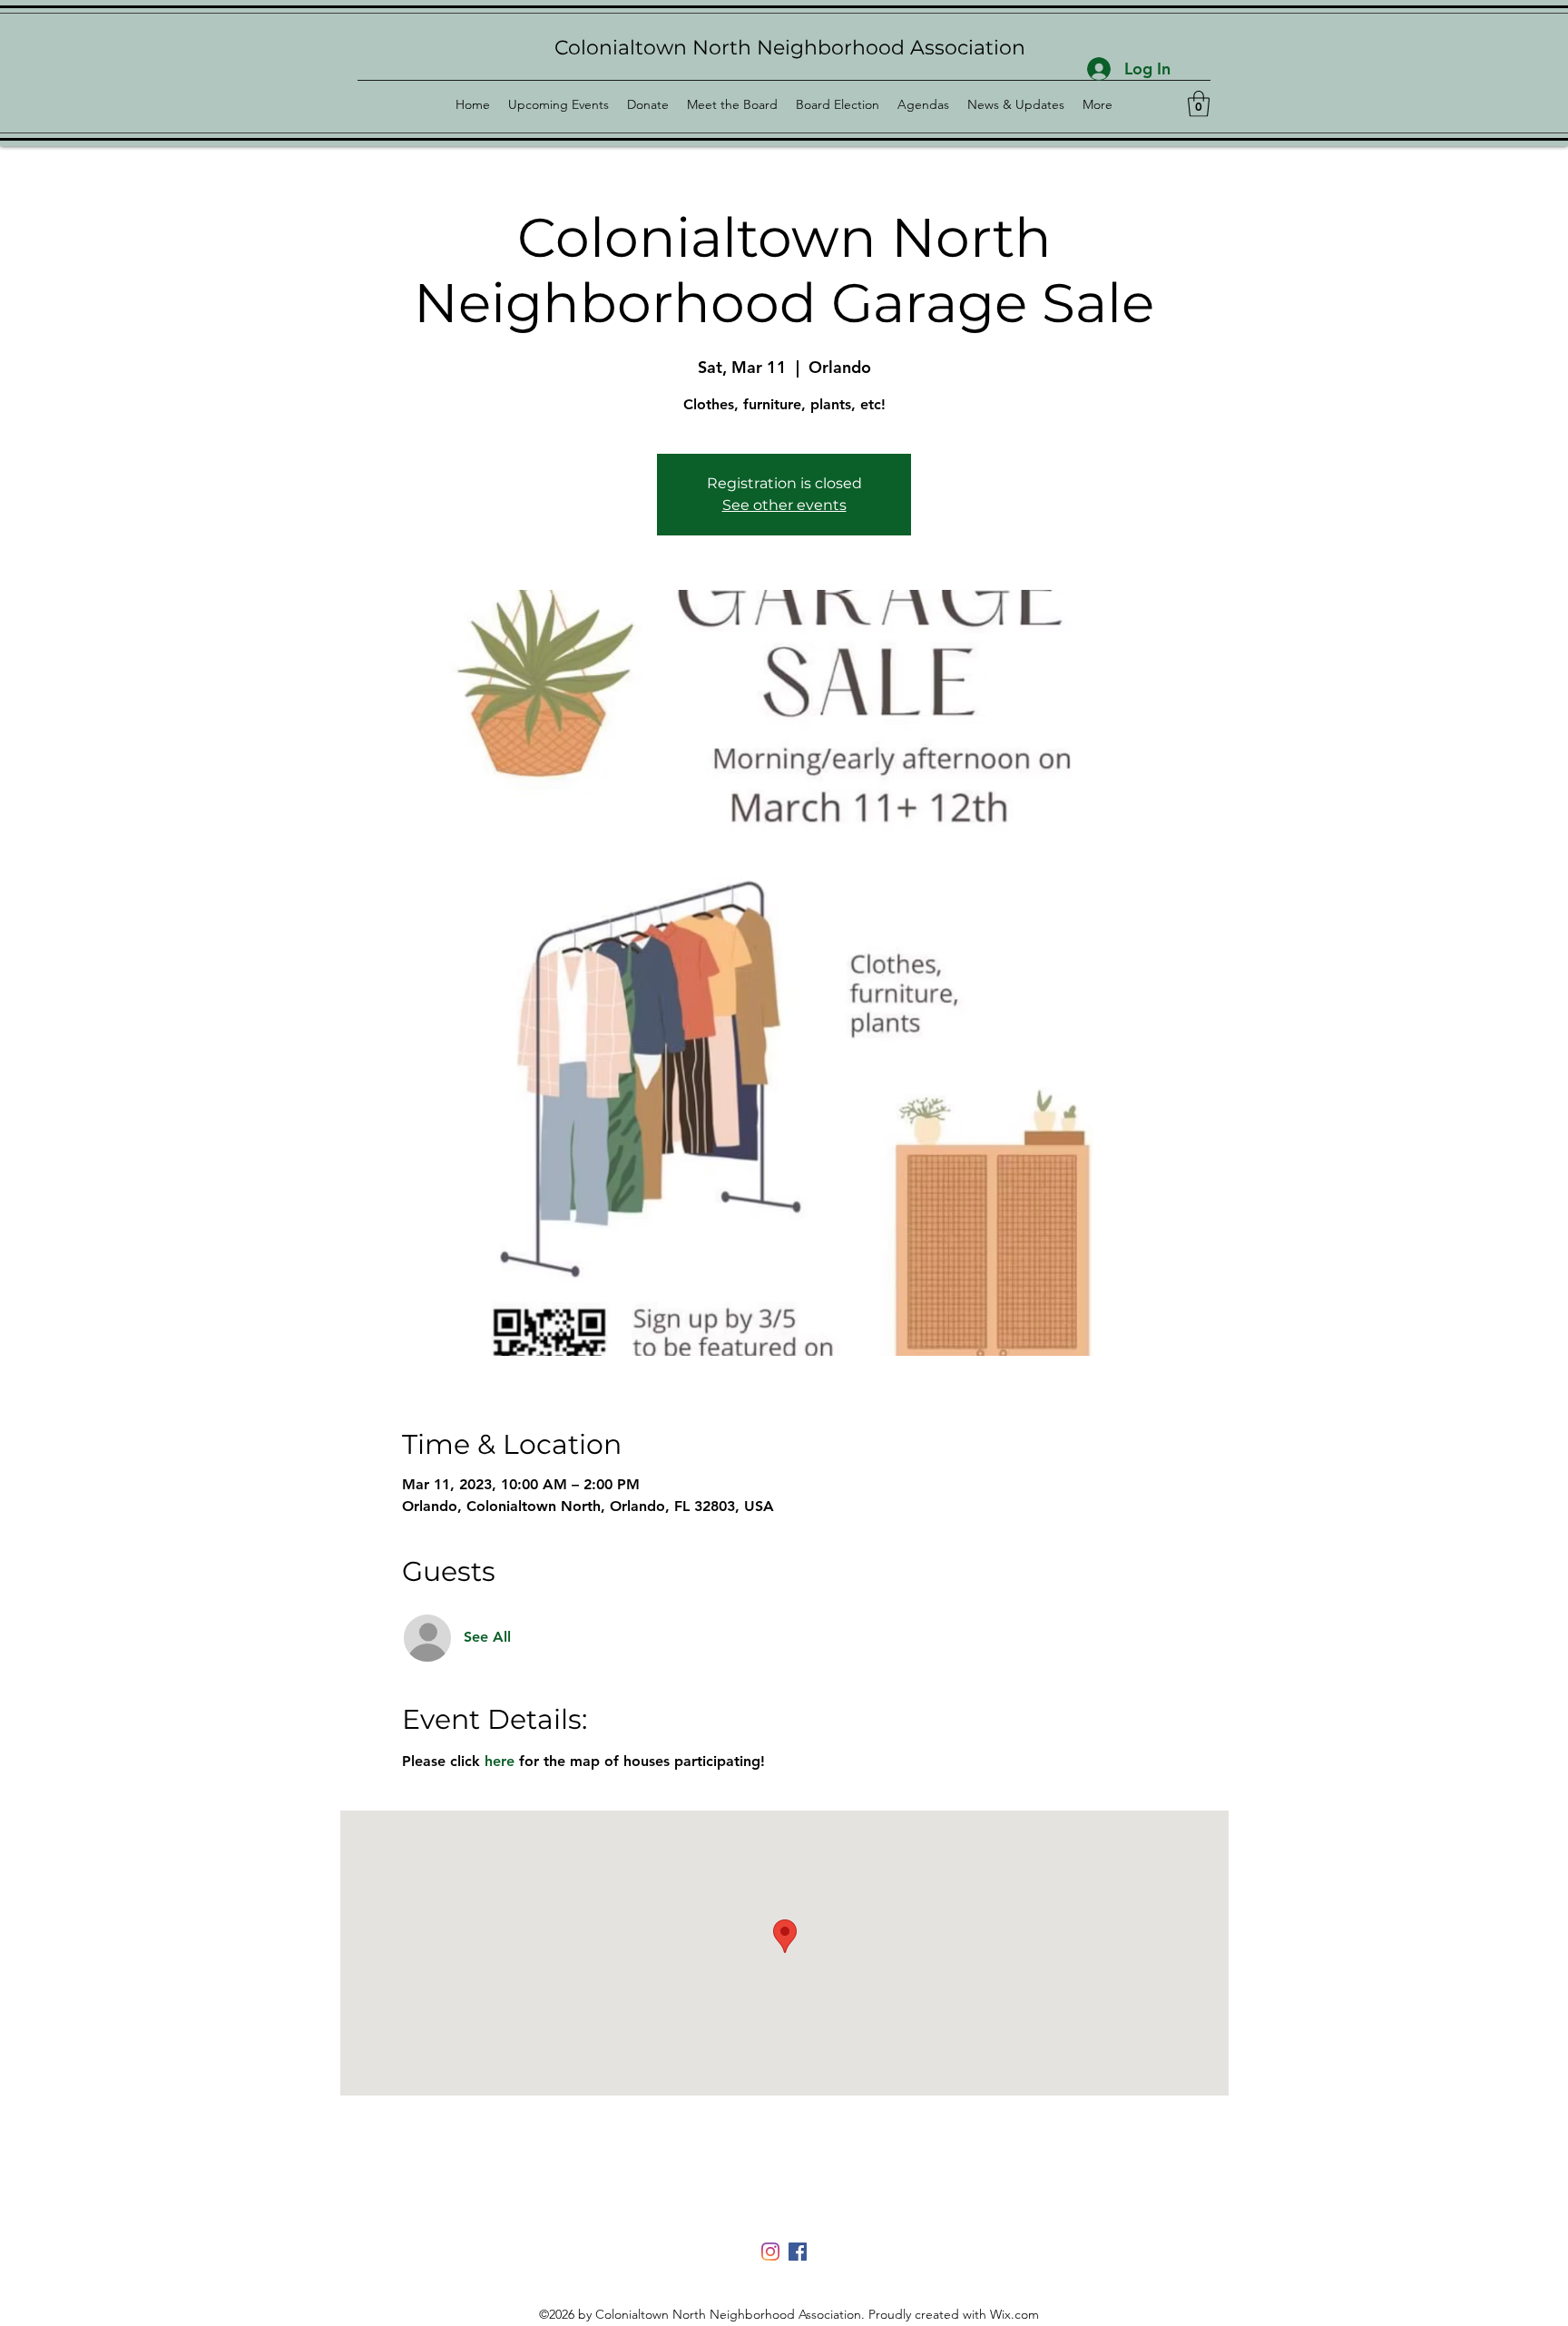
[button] (1199, 104)
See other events (784, 505)
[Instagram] (770, 2252)
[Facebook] (798, 2252)
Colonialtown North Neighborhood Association (790, 48)
